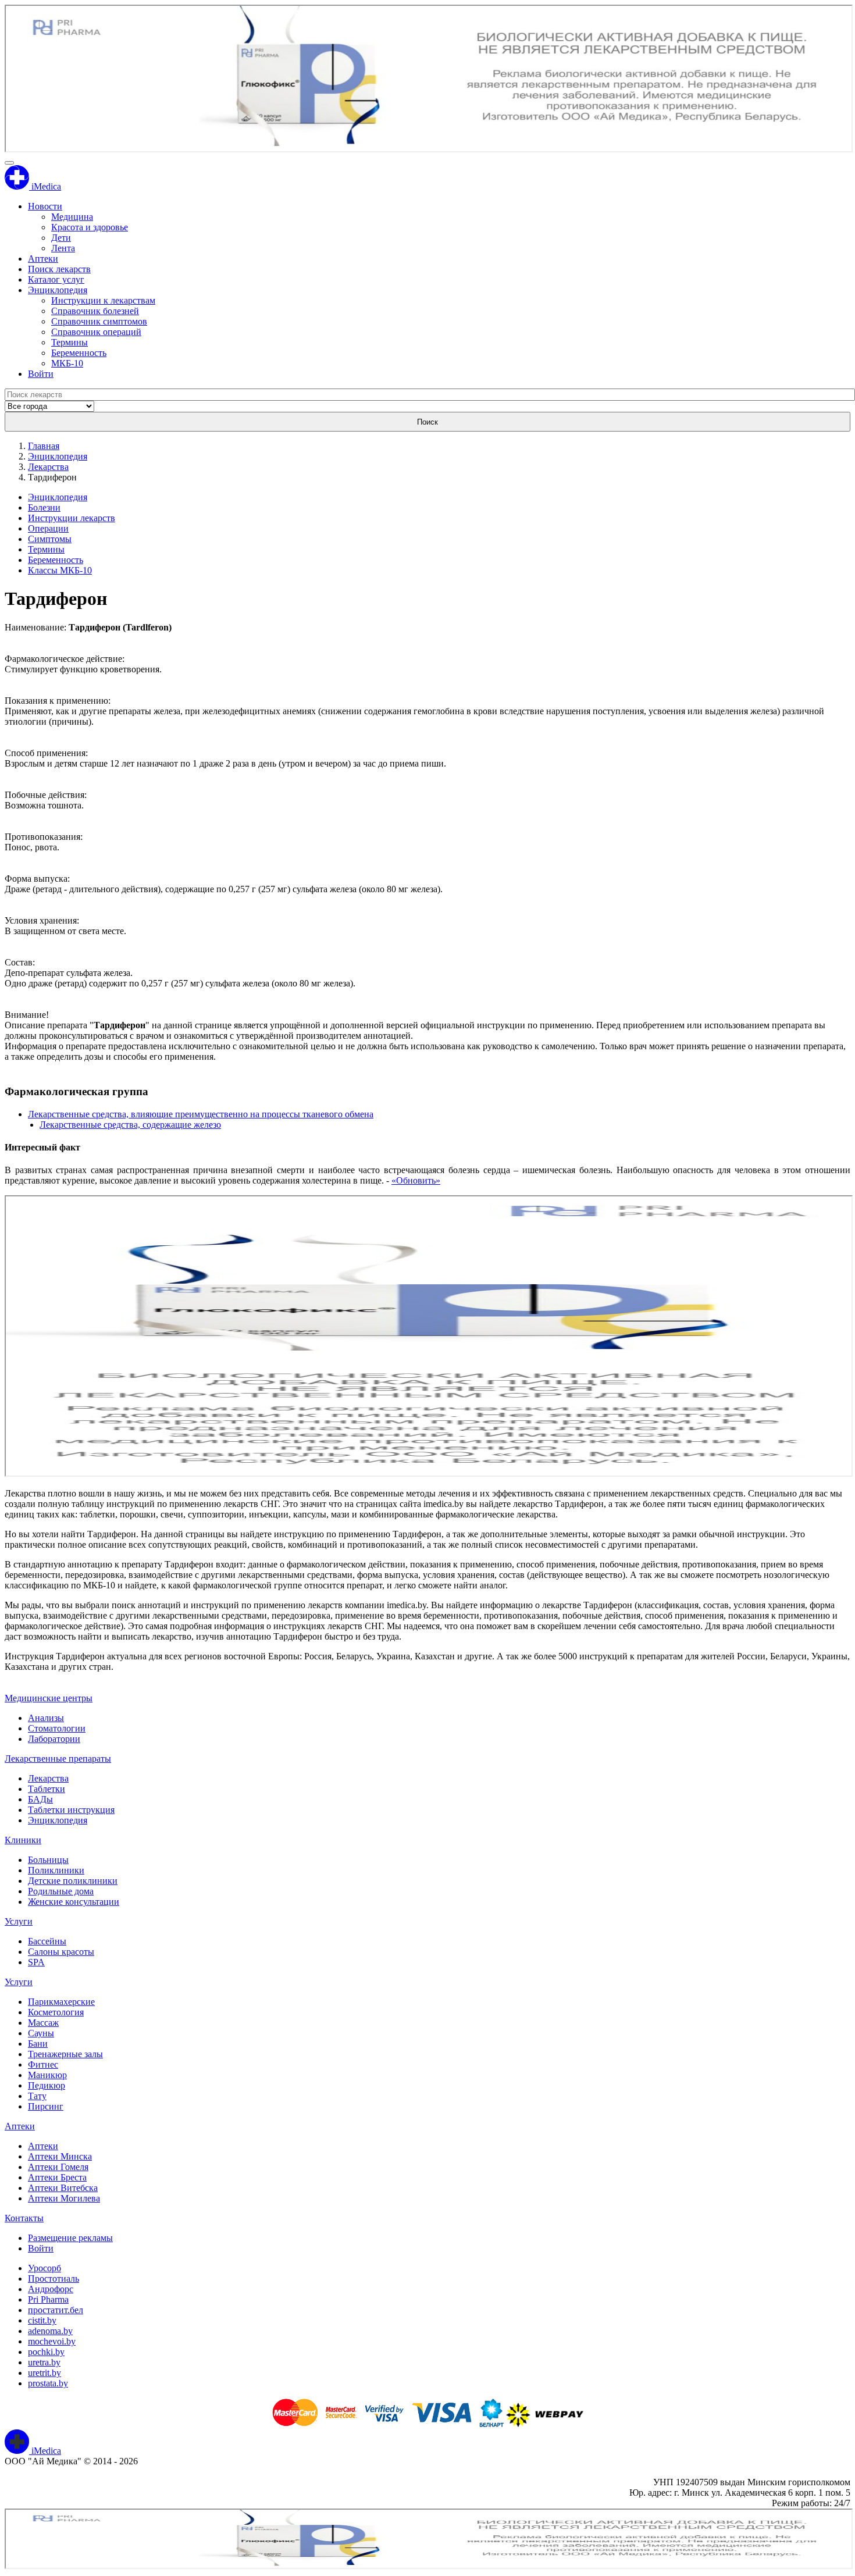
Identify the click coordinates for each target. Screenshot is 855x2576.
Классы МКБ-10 (60, 570)
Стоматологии (57, 1728)
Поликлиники (56, 1870)
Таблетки (47, 1789)
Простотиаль (54, 2279)
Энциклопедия (58, 290)
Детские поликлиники (73, 1881)
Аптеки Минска (60, 2156)
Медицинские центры (49, 1698)
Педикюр (47, 2085)
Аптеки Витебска (63, 2188)
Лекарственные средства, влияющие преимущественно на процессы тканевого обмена (201, 1114)
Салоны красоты (61, 1952)
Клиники (23, 1840)
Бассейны (47, 1941)
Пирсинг (46, 2106)
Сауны (41, 2033)
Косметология (56, 2012)
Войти (41, 374)
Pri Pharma (48, 2299)
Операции (48, 528)
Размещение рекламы (70, 2238)
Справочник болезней (95, 311)
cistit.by (42, 2320)
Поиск (427, 422)
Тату (37, 2096)
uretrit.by (44, 2373)
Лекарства (48, 467)
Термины (70, 342)
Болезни (44, 507)
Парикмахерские (61, 2002)
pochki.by (46, 2352)
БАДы (40, 1799)
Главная (44, 446)
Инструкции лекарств (72, 518)
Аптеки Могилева (64, 2198)
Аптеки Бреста (57, 2177)
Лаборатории (54, 1739)
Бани (38, 2044)
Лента (63, 248)
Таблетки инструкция (71, 1810)
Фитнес (43, 2064)
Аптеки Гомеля (58, 2167)
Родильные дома (61, 1891)
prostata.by (48, 2383)
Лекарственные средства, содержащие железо (130, 1125)
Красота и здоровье (90, 227)
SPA (36, 1962)
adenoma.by (50, 2331)
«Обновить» (416, 1180)
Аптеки (43, 259)
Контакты (24, 2218)
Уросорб (44, 2268)
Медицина (72, 217)
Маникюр (47, 2075)
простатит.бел (56, 2310)
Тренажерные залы (65, 2054)
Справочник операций (96, 332)
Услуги (19, 1921)
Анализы (46, 1718)
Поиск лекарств (59, 269)
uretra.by (44, 2362)
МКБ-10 (67, 363)
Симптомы (50, 539)
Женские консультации (74, 1902)
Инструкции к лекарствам (103, 300)
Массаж (43, 2023)
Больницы (48, 1860)
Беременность (79, 353)
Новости (45, 206)
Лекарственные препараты (58, 1759)
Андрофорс (51, 2289)
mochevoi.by (52, 2341)
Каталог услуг (56, 279)
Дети (61, 238)
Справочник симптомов (99, 321)
